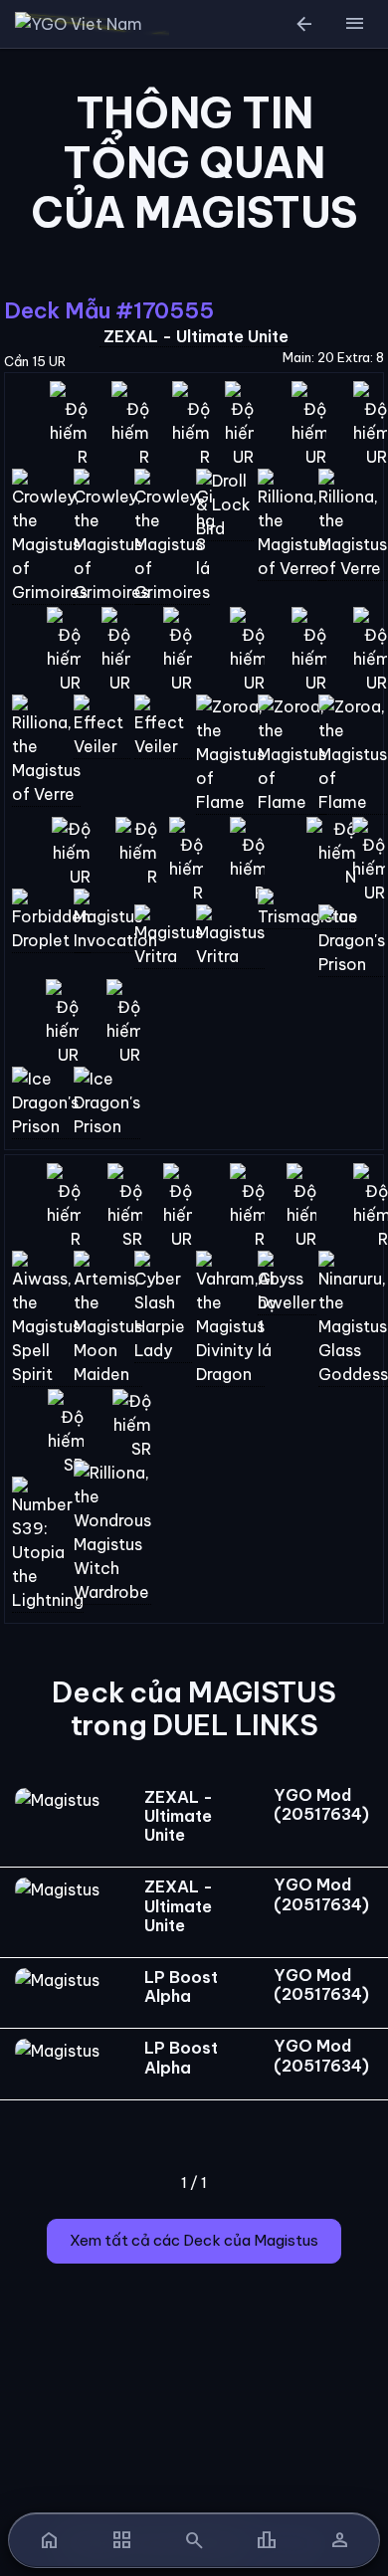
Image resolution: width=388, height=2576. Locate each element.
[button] (354, 24)
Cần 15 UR (35, 361)
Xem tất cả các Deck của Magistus (194, 2240)
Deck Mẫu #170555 (108, 310)
